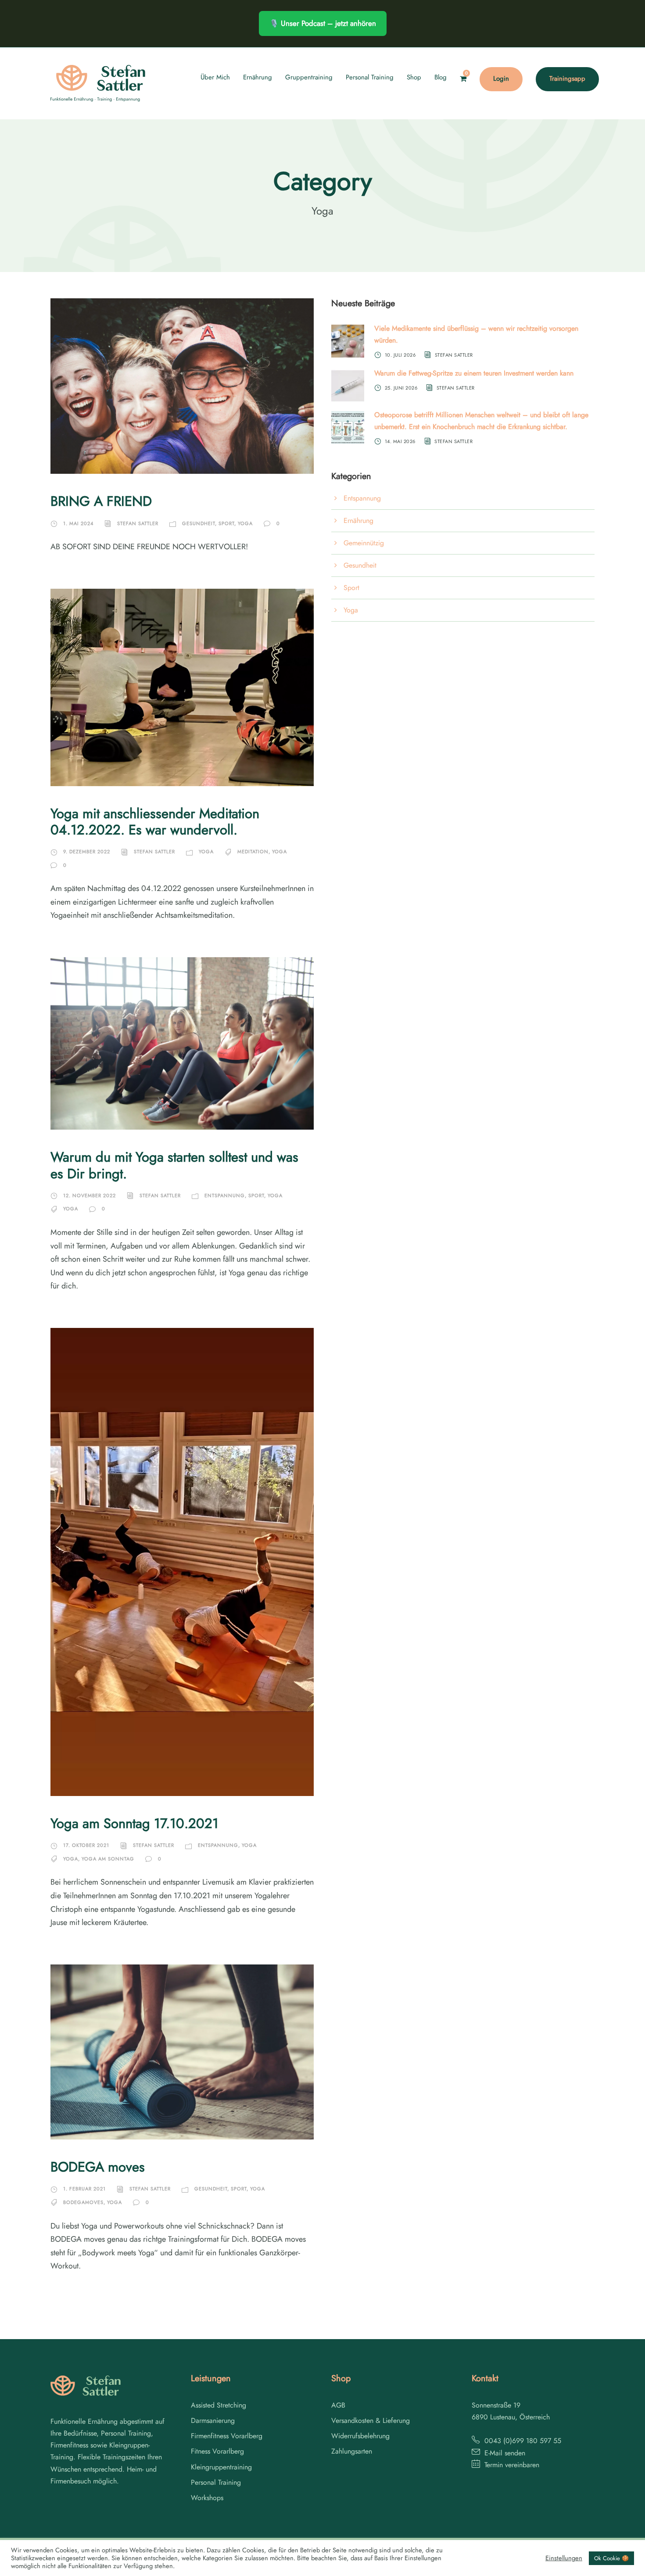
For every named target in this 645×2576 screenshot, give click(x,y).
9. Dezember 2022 (87, 852)
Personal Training (370, 77)
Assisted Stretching (219, 2405)
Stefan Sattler (138, 523)
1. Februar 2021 (84, 2189)
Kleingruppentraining (221, 2467)
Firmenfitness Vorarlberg (227, 2436)
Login (501, 79)
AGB (338, 2405)
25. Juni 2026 (401, 387)
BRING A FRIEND (101, 501)
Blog (441, 77)
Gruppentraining (309, 77)
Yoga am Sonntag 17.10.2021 (134, 1823)
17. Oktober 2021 (86, 1845)
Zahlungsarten (352, 2451)
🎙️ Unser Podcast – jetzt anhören (323, 23)
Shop (414, 77)
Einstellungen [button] (564, 2558)
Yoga (245, 523)
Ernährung (258, 77)
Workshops (207, 2498)
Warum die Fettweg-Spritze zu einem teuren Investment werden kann (474, 373)
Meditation (253, 852)
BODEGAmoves (83, 2202)
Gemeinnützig (364, 543)
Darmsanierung (213, 2420)
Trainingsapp (567, 79)
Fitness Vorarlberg (217, 2451)
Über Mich (215, 77)
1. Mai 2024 (78, 523)
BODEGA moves (98, 2167)
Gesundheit (199, 523)
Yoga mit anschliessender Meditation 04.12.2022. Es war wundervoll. (155, 822)
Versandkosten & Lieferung (371, 2420)
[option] (623, 2568)
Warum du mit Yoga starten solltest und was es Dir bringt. (174, 1165)
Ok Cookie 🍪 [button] (611, 2558)
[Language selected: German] (623, 2567)
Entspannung (225, 1195)
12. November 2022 (90, 1195)
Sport (226, 523)
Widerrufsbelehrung (360, 2436)
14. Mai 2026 (400, 441)
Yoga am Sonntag (108, 1859)
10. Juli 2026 (400, 355)
